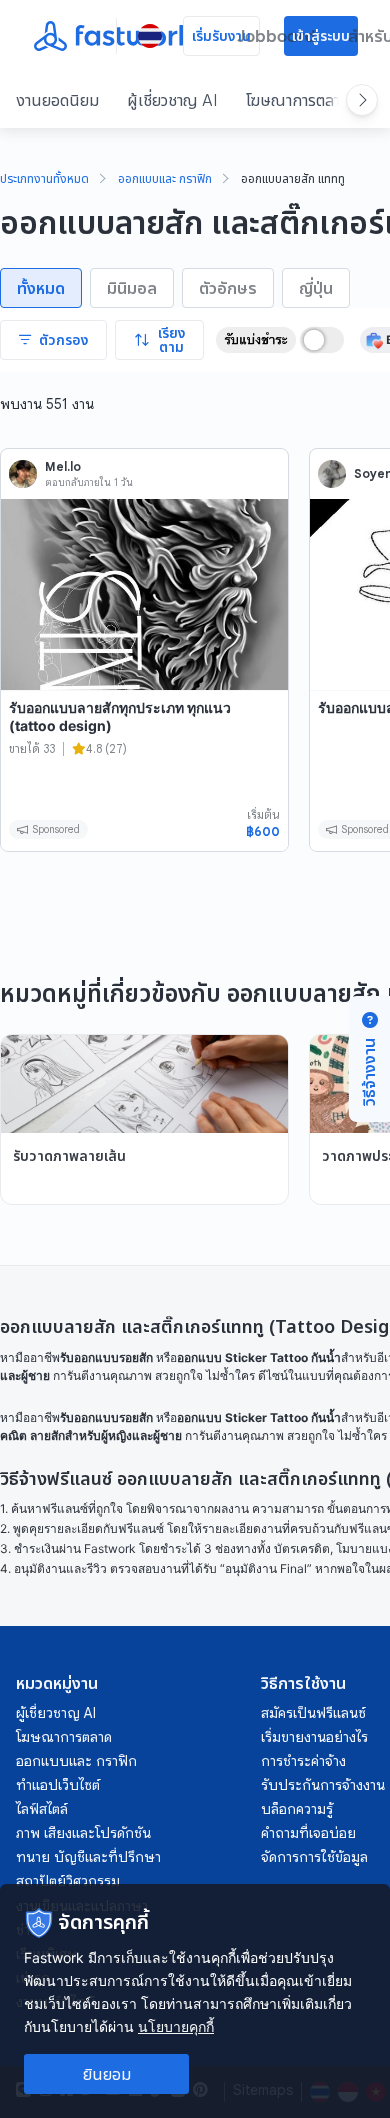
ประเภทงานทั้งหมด (44, 180)
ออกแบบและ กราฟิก (165, 180)
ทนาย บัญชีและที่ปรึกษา (88, 1857)
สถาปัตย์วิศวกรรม (68, 1881)
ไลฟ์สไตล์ (42, 1809)
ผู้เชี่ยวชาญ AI (172, 100)
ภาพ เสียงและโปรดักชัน (83, 1833)
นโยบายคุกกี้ (176, 2026)
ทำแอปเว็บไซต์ (58, 1785)
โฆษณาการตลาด (297, 100)
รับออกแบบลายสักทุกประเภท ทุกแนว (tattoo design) (120, 716)
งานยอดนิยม (57, 100)
